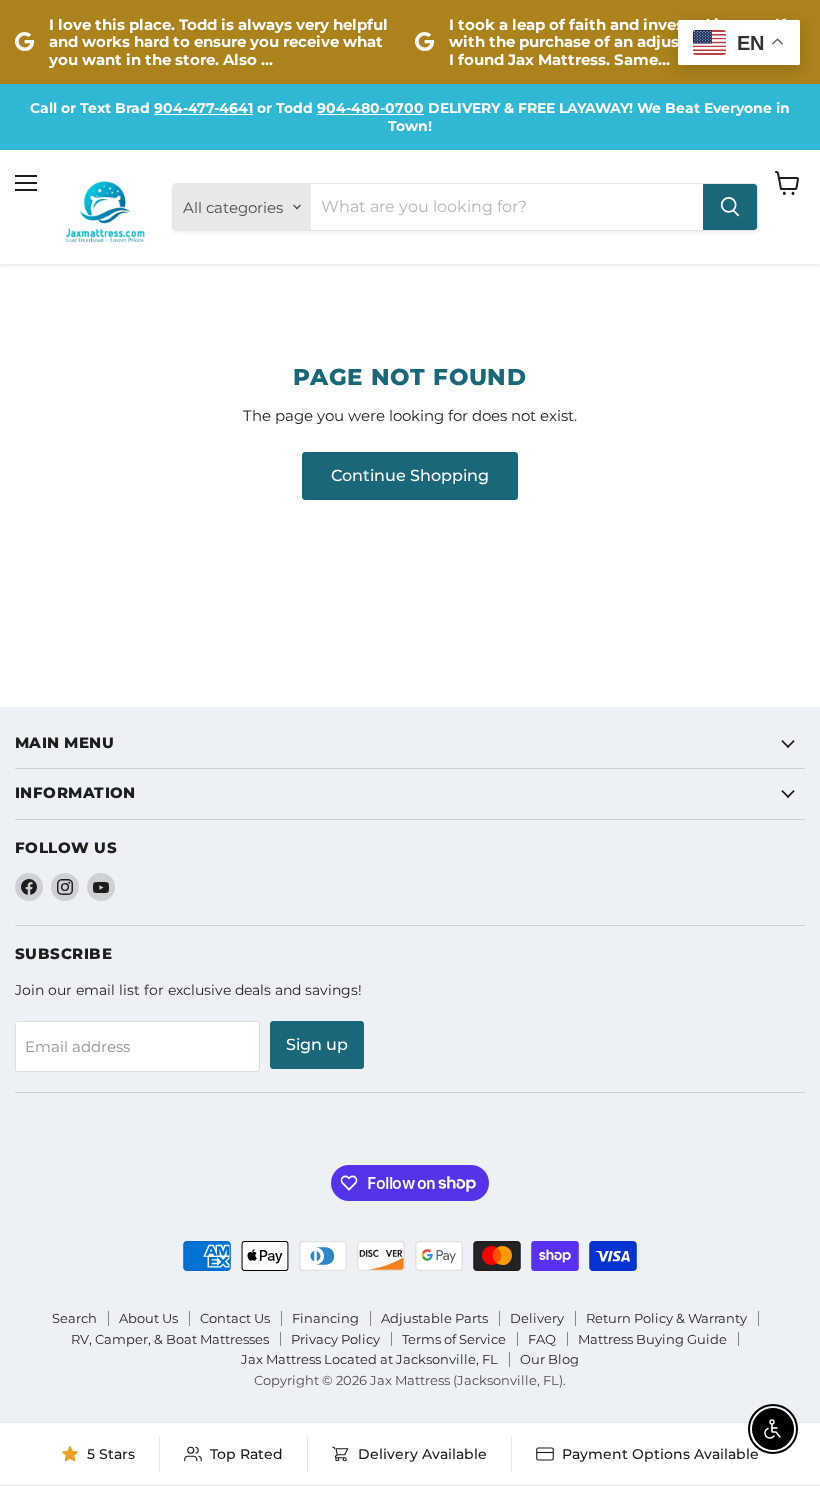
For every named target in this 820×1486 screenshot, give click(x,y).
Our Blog (549, 1359)
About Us (148, 1318)
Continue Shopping (410, 475)
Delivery (537, 1318)
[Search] (730, 207)
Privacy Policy (335, 1339)
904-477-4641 (203, 108)
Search (74, 1318)
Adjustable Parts (434, 1318)
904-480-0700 (370, 108)
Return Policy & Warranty (666, 1318)
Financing (325, 1318)
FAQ (542, 1339)
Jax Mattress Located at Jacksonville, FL (369, 1359)
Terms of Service (454, 1339)
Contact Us (235, 1318)
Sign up (317, 1044)
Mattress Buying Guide (652, 1339)
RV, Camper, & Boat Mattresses (170, 1339)
